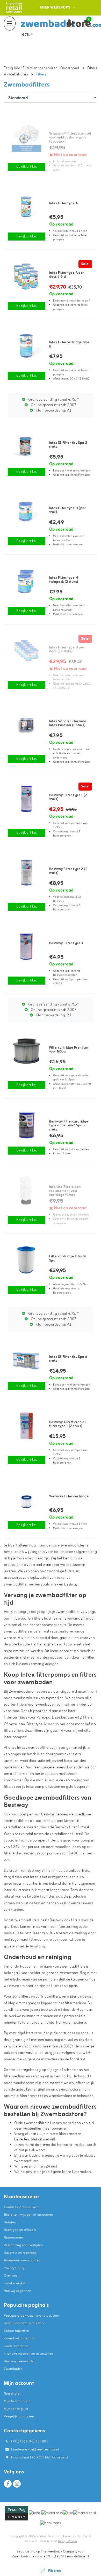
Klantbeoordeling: (53, 411)
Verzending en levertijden (23, 2245)
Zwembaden (13, 2369)
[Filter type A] (27, 207)
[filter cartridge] (27, 1500)
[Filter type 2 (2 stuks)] (27, 873)
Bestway (71, 1585)
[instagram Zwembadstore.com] (17, 2484)
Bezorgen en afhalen (20, 2230)
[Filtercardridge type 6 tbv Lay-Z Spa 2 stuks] (27, 1125)
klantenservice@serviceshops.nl (35, 2450)
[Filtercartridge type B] (27, 346)
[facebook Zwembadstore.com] (8, 2484)
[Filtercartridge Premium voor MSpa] (27, 1051)
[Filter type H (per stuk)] (27, 512)
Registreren (13, 2394)
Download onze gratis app (24, 2323)
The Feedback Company (59, 2552)
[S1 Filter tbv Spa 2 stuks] (27, 446)
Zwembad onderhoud (20, 2338)
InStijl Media (67, 2541)
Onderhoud (70, 68)
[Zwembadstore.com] (14, 8)
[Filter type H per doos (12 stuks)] (27, 651)
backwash (49, 2010)
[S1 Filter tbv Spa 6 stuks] (27, 1360)
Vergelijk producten (19, 2416)
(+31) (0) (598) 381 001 (29, 2442)
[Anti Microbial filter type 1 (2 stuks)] (27, 1426)
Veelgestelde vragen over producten (31, 2316)
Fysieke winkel (15, 2283)
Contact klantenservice (21, 2207)
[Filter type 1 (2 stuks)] (27, 799)
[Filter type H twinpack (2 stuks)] (27, 581)
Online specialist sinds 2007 (53, 405)
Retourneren (13, 2238)
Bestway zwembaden (20, 2361)
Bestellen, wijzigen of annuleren (28, 2215)
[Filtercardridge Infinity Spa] (27, 1260)
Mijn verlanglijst (16, 2409)
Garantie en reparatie (20, 2253)
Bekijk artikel (27, 167)
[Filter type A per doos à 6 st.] (27, 276)
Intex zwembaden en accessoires (29, 2354)
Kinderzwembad (16, 2346)
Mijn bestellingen (17, 2401)
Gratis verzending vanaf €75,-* (53, 400)
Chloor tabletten (17, 2331)
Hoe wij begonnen (18, 2291)
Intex (54, 1585)
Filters (41, 75)
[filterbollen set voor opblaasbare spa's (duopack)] (27, 137)
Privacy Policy (14, 2268)
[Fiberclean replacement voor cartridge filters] (27, 1190)
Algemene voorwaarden (22, 2260)
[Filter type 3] (27, 946)
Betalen (10, 2222)
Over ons (10, 2276)
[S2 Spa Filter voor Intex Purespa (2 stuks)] (27, 725)
